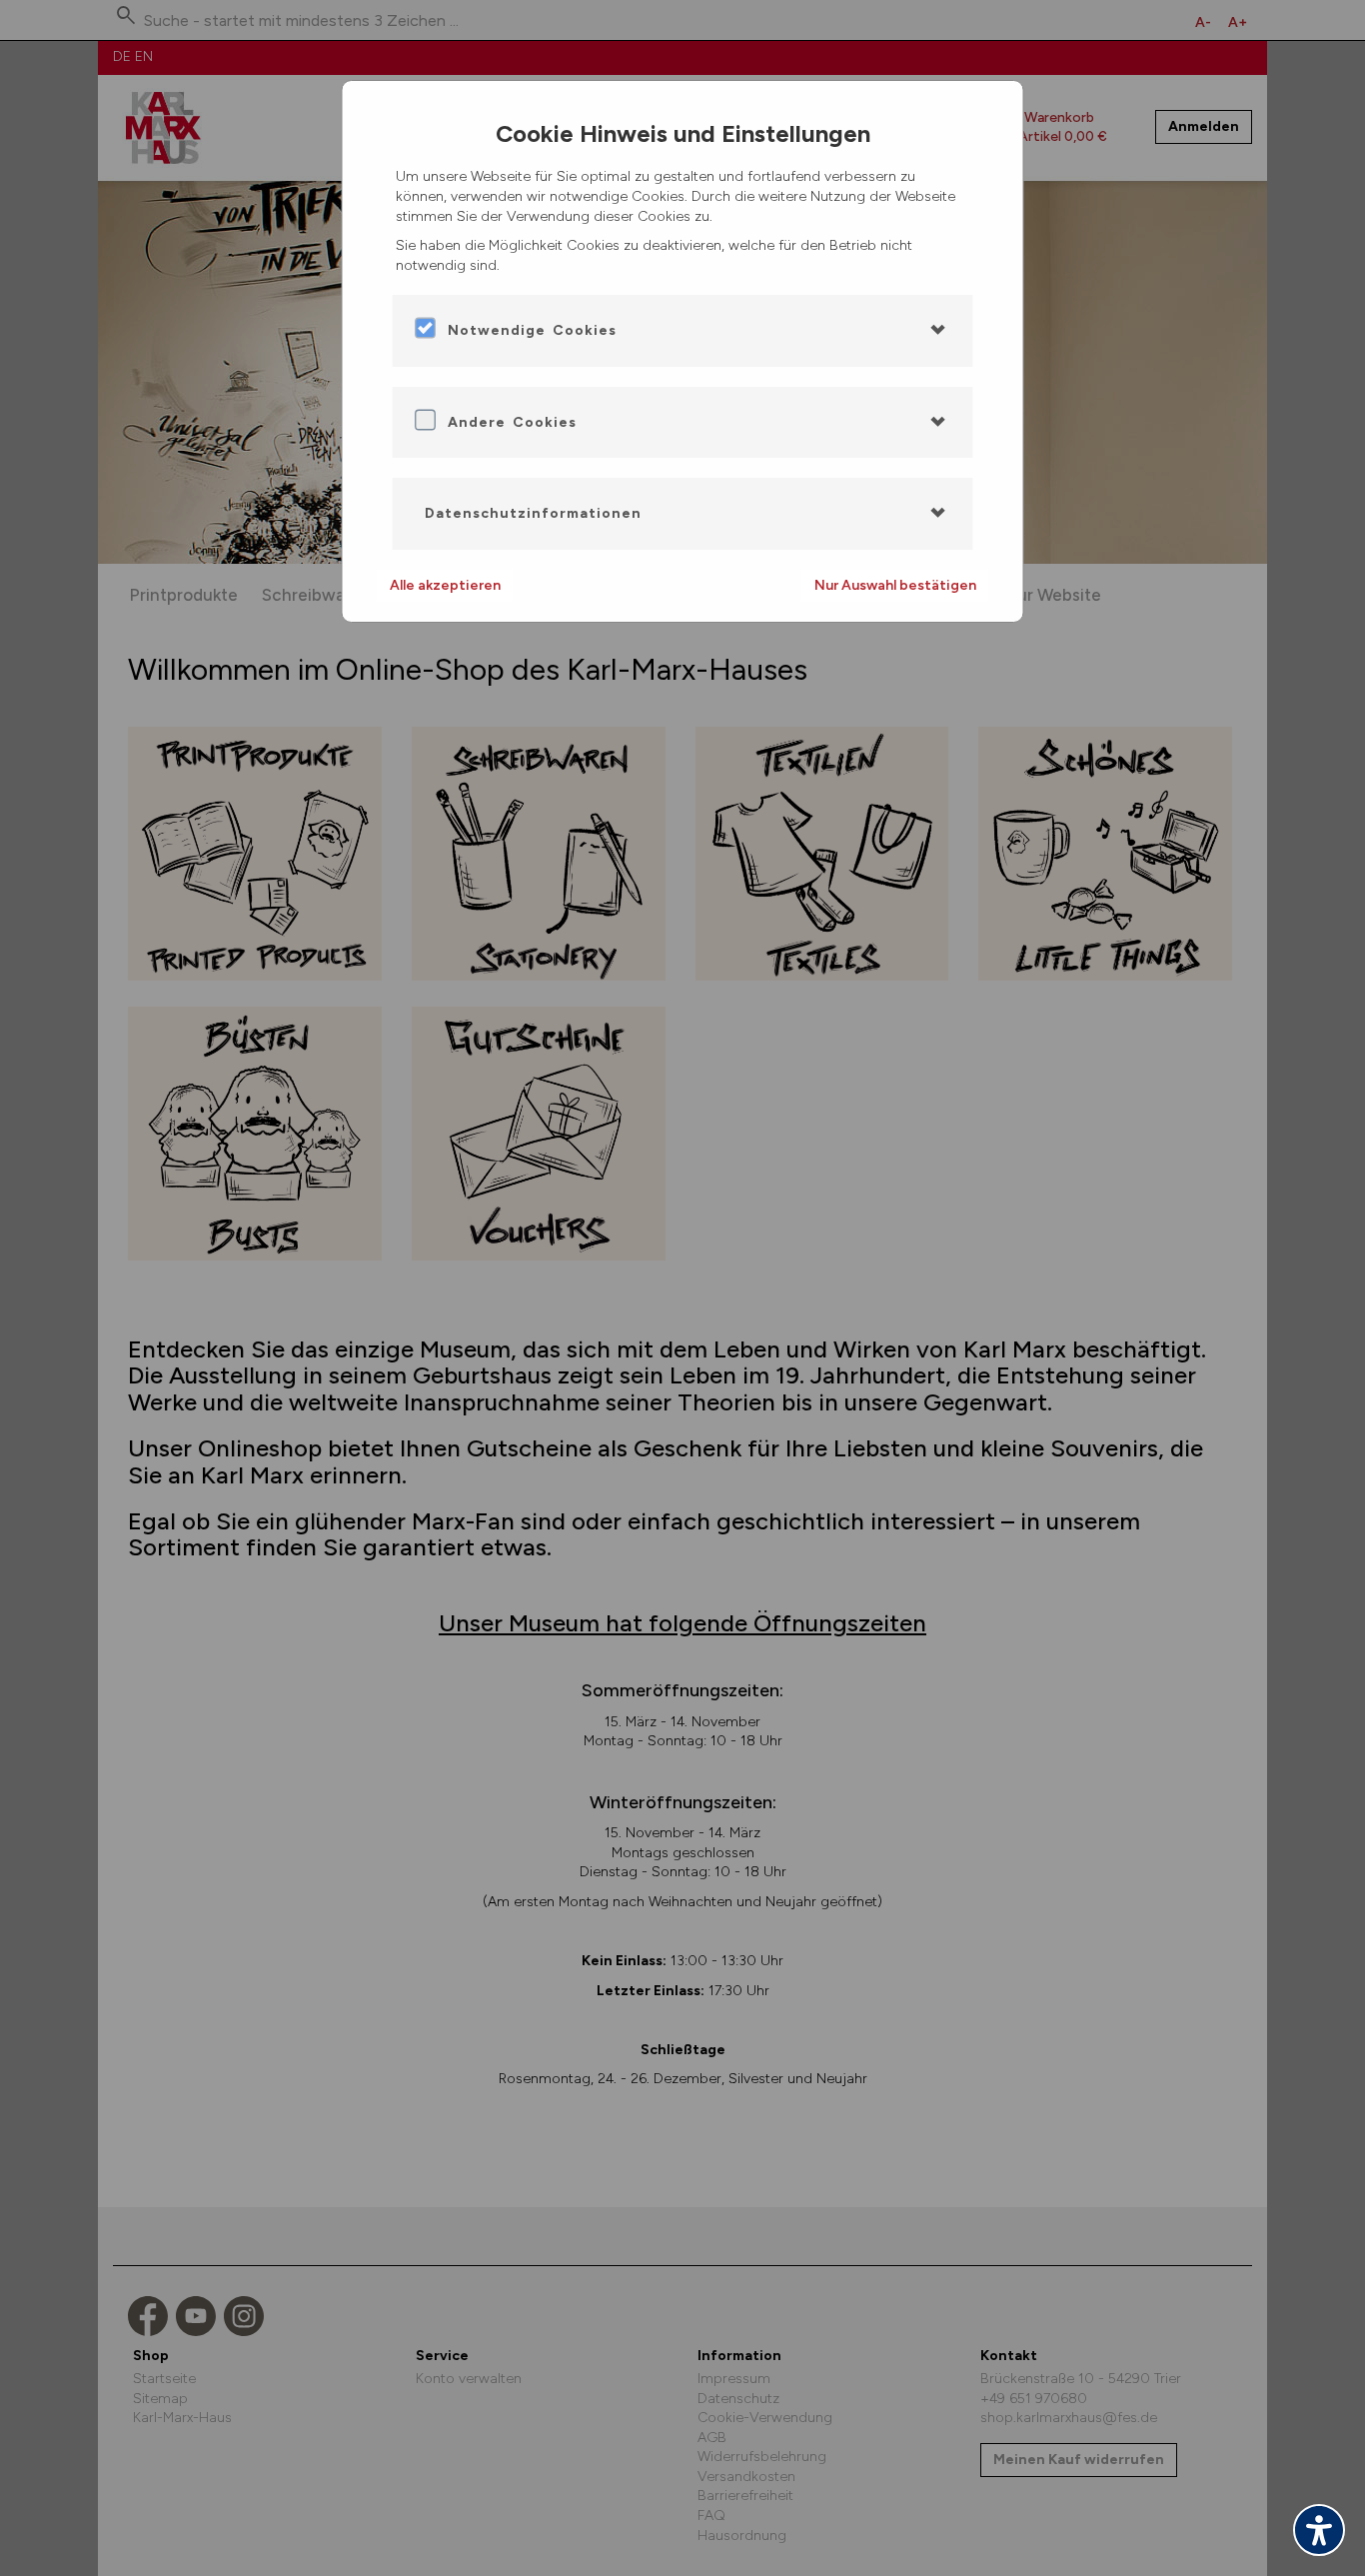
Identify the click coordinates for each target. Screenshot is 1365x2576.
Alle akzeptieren (445, 585)
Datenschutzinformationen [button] (533, 513)
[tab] (682, 331)
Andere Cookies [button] (512, 422)
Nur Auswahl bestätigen (895, 585)
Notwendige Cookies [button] (532, 330)
